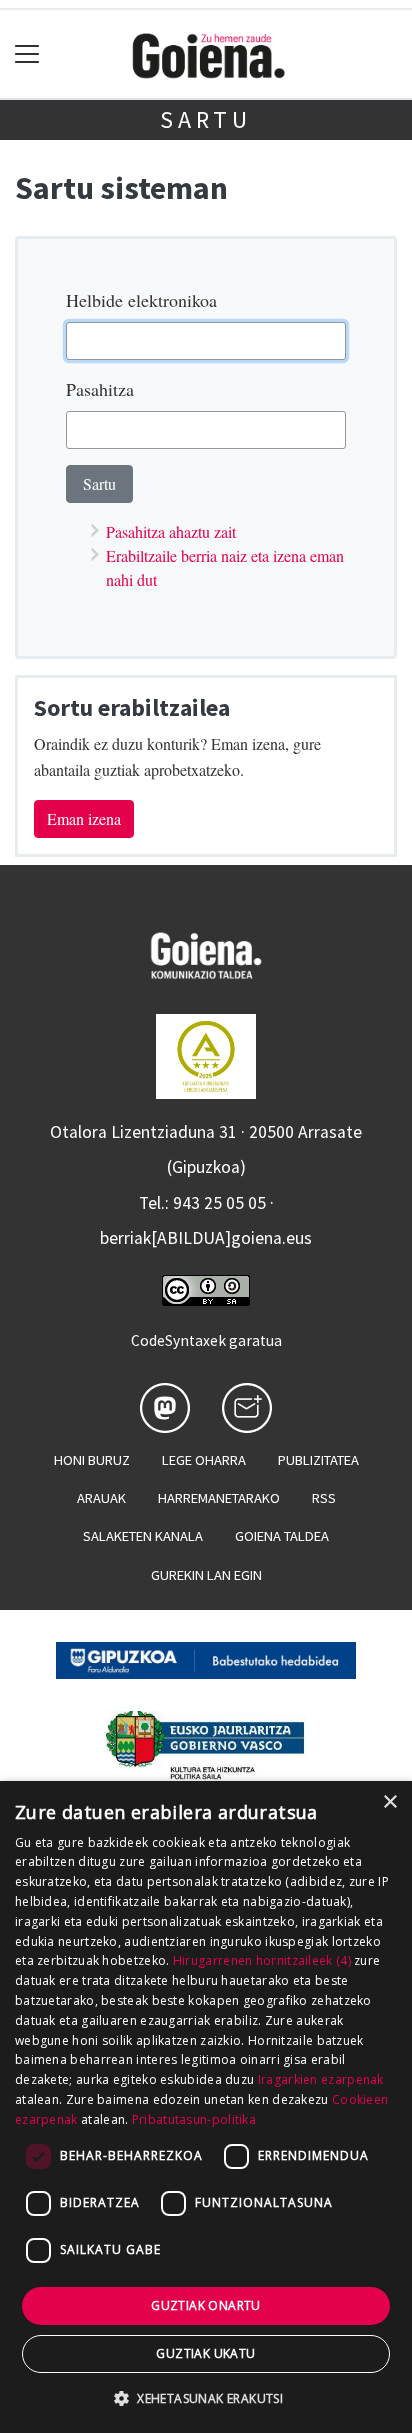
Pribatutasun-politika (194, 2119)
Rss (324, 1498)
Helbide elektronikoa (141, 300)
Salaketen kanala (143, 1536)
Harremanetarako (219, 1498)
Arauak (101, 1498)
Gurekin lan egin (206, 1575)
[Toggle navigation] (27, 54)
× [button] (389, 1802)
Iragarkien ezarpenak (321, 2079)
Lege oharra (204, 1460)
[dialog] (206, 2107)
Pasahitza (100, 389)
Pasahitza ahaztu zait (171, 531)
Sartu (206, 119)
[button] (206, 2398)
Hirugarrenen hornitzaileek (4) (262, 1960)
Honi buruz (92, 1460)
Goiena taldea (282, 1536)
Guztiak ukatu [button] (205, 2353)
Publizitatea (318, 1460)
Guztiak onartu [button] (206, 2305)
